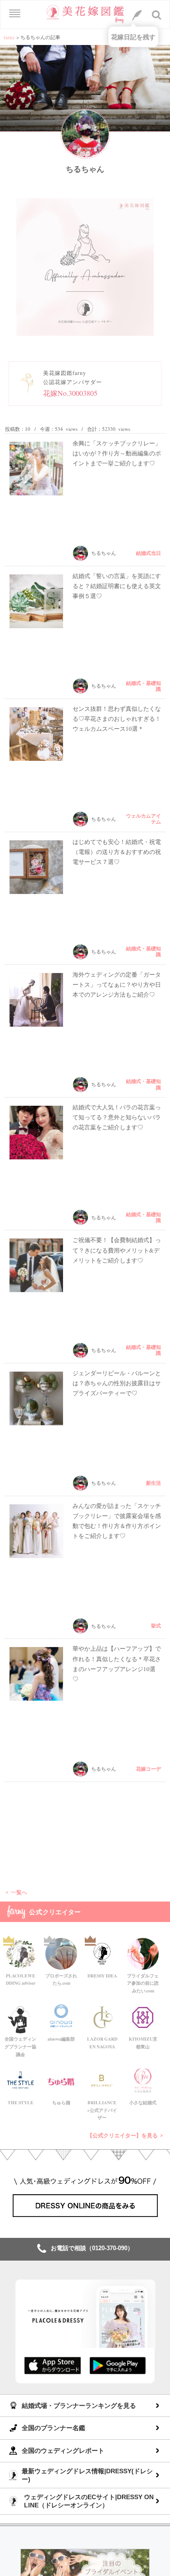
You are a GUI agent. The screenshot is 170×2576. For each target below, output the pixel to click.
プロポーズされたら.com (61, 1979)
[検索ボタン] (157, 15)
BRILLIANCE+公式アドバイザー (102, 2110)
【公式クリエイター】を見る (122, 2135)
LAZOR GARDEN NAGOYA (102, 2043)
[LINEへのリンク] (137, 15)
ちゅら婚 (61, 2102)
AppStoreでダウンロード (53, 2365)
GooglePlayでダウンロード (118, 2365)
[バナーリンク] (85, 2567)
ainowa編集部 (61, 2039)
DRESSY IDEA (102, 1976)
